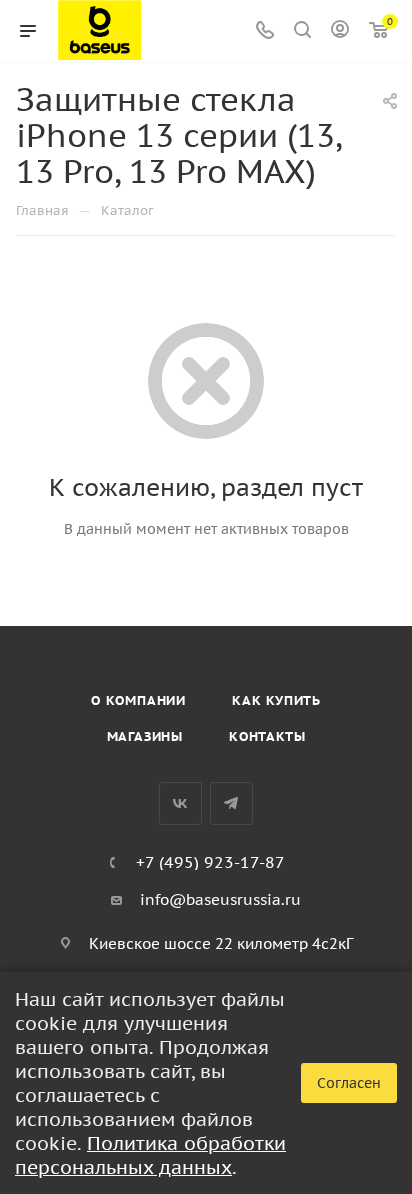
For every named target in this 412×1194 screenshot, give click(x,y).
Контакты (267, 736)
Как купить (276, 700)
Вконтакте (180, 803)
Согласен (349, 1083)
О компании (138, 700)
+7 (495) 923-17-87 (210, 862)
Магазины (145, 736)
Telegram (231, 803)
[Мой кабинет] (340, 31)
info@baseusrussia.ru (220, 899)
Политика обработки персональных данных (150, 1155)
